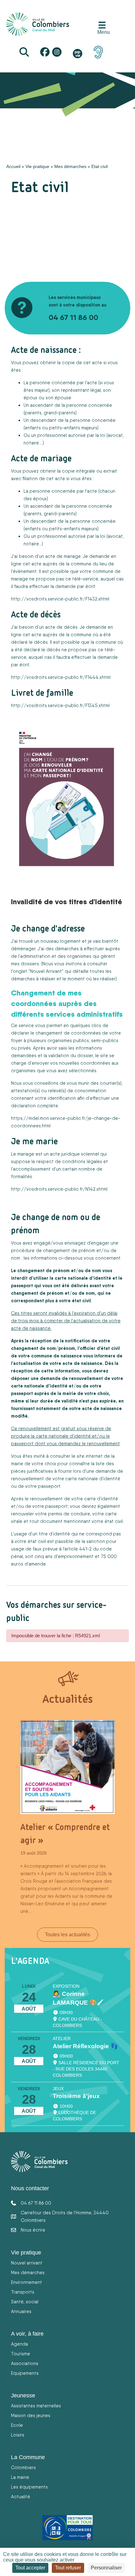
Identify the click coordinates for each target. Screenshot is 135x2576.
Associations (25, 2363)
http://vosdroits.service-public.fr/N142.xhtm (59, 1189)
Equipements (25, 2373)
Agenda (19, 2344)
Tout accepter (30, 2568)
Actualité (21, 2497)
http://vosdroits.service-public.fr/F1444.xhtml (61, 677)
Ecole (17, 2425)
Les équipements (29, 2487)
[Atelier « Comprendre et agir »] (67, 1767)
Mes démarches (70, 166)
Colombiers (23, 2467)
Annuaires (21, 2311)
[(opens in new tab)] (98, 52)
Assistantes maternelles (36, 2406)
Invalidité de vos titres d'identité (67, 901)
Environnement (27, 2282)
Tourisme (21, 2354)
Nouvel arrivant (27, 2263)
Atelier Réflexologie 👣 (85, 2046)
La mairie (20, 2477)
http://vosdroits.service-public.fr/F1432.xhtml (60, 599)
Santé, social (25, 2302)
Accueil (13, 166)
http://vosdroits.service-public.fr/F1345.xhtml (60, 705)
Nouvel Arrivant (46, 971)
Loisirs (18, 2435)
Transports (23, 2292)
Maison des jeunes (31, 2415)
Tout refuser (68, 2568)
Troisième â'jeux (76, 2096)
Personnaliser (106, 2568)
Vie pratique (37, 166)
